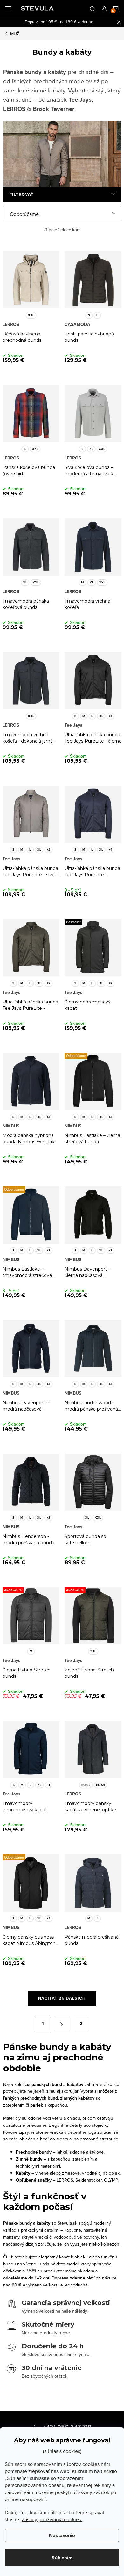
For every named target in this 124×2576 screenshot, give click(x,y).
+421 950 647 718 (67, 2427)
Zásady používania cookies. (52, 2519)
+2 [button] (48, 850)
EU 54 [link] (100, 1785)
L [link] (97, 315)
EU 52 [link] (86, 1785)
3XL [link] (93, 1651)
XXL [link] (31, 315)
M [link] (83, 582)
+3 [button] (48, 1117)
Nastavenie (62, 2535)
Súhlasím (62, 2558)
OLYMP (111, 2180)
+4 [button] (110, 716)
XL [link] (91, 449)
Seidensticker (89, 2180)
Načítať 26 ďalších (62, 1998)
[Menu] (8, 8)
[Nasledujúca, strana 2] (62, 2024)
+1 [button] (48, 1785)
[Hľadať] (93, 8)
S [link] (89, 315)
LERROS (65, 2180)
